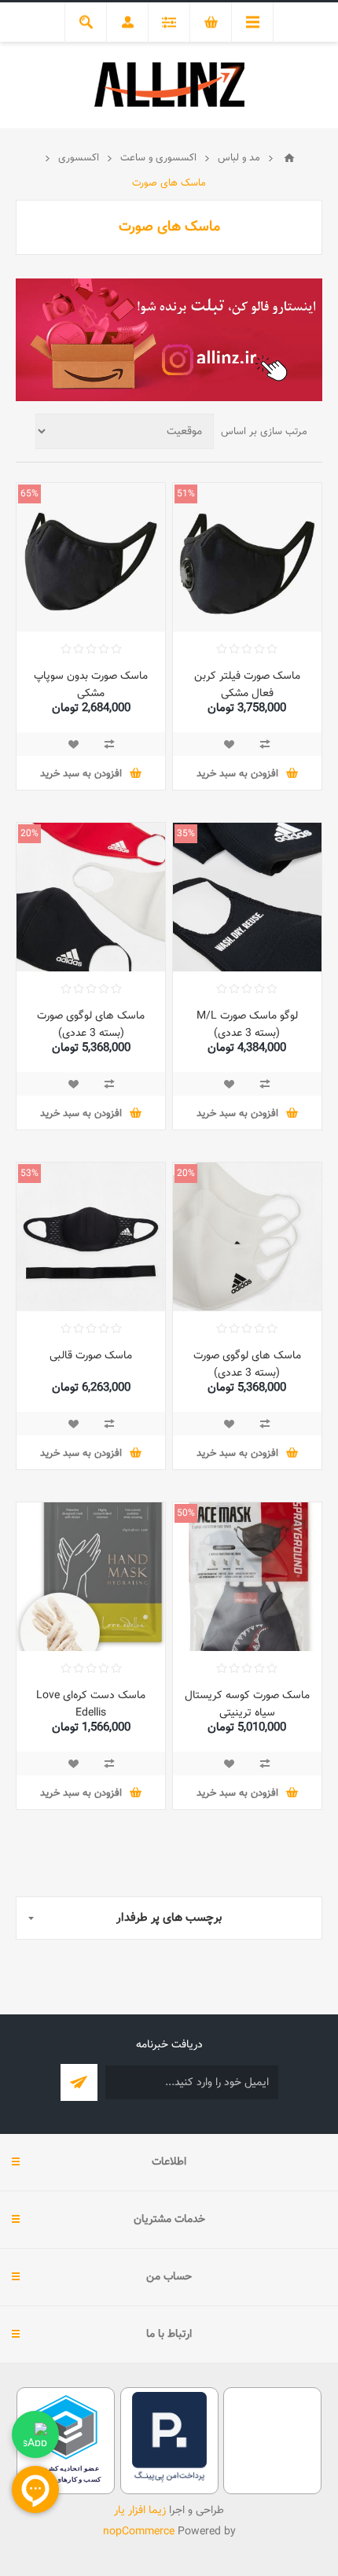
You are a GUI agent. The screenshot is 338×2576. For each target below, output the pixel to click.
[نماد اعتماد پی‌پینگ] (169, 2480)
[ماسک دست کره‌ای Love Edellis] (91, 1577)
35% (186, 834)
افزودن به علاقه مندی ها (229, 744)
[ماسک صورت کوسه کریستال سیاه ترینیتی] (247, 1577)
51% (186, 494)
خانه (289, 158)
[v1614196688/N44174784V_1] (247, 557)
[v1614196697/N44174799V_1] (91, 557)
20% (29, 834)
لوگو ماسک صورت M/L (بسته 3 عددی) (247, 1025)
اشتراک (79, 2082)
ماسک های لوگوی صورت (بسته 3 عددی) (91, 1025)
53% (29, 1174)
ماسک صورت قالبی (91, 1356)
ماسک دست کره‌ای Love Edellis (91, 1704)
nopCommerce (139, 2532)
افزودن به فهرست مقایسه (265, 744)
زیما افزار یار (140, 2511)
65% (29, 494)
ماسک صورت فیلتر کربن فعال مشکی (247, 685)
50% (186, 1513)
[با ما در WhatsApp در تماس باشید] (35, 2434)
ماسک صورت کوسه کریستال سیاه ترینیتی (247, 1704)
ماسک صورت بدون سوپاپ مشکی (91, 685)
